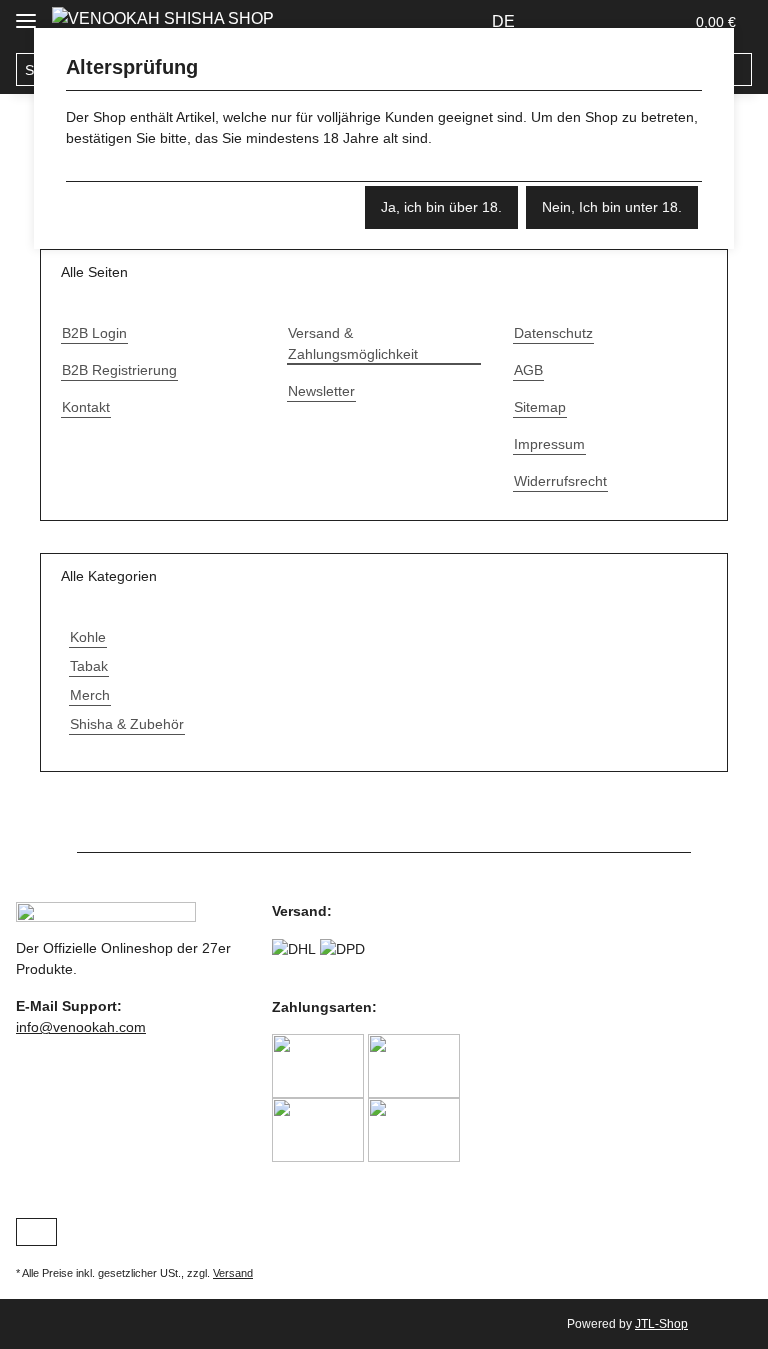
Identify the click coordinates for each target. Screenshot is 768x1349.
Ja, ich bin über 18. (441, 207)
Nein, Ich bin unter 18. (612, 207)
